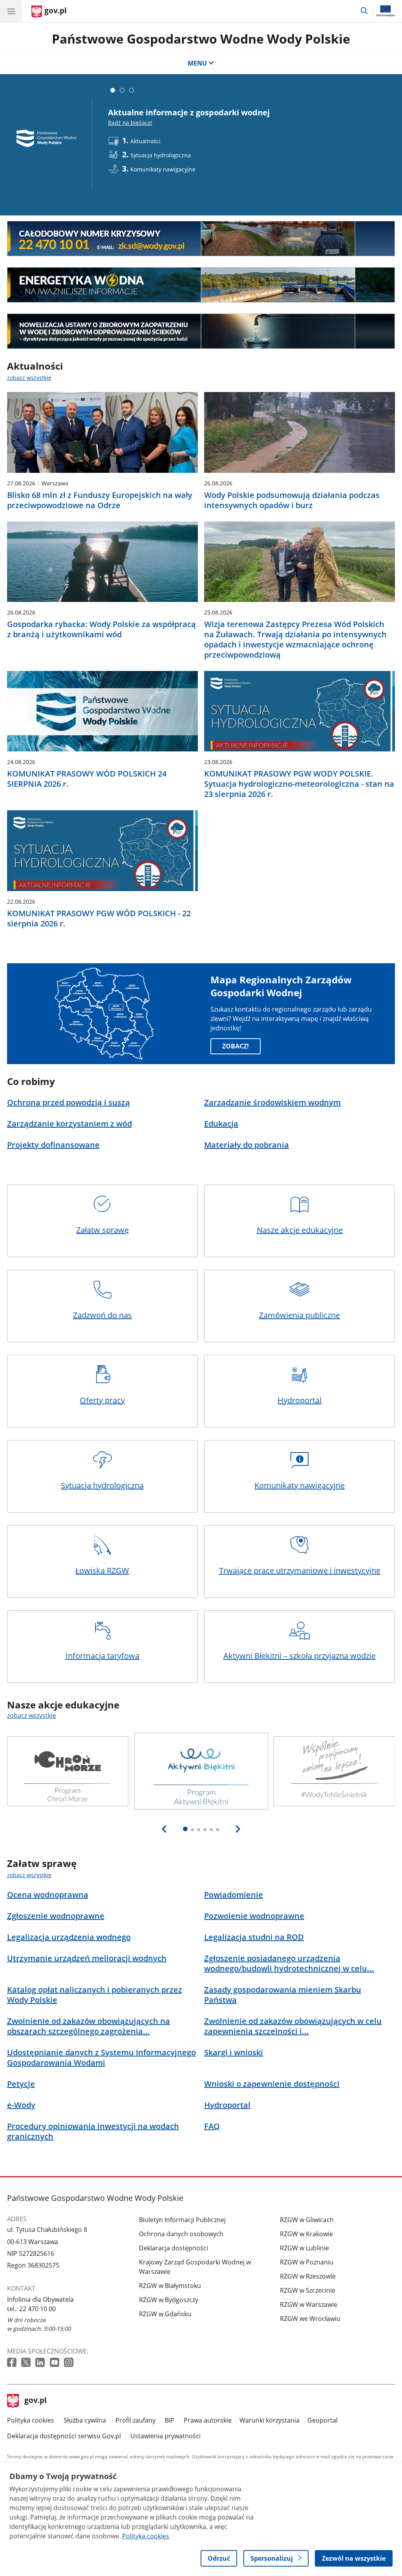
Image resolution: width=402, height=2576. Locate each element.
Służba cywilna (85, 2420)
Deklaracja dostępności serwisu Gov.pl (64, 2436)
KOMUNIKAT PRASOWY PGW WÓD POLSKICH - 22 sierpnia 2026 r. (99, 919)
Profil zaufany (135, 2420)
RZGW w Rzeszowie (308, 2276)
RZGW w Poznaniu (307, 2262)
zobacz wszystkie (29, 378)
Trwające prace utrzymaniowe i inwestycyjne (300, 1571)
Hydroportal (300, 1400)
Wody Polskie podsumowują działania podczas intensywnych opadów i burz (292, 500)
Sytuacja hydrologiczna (102, 1485)
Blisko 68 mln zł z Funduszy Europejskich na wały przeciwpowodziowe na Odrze (100, 500)
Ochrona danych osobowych (181, 2234)
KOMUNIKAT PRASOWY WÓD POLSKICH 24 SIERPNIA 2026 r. (87, 779)
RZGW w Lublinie (304, 2248)
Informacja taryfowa (102, 1656)
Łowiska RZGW (102, 1571)
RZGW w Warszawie (309, 2304)
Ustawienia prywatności (165, 2436)
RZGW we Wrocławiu (310, 2319)
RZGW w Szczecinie (308, 2290)
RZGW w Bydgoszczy (169, 2300)
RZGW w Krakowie (306, 2234)
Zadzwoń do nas (102, 1315)
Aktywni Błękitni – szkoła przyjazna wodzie (300, 1656)
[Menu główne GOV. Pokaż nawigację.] (11, 11)
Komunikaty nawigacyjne (300, 1485)
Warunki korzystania (270, 2420)
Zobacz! (236, 1046)
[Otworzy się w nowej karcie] (13, 2363)
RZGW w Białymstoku (170, 2286)
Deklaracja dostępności (174, 2248)
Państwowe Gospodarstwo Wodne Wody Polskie (201, 39)
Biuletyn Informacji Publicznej (182, 2220)
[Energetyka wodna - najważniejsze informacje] (201, 285)
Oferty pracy (102, 1400)
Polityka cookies (31, 2420)
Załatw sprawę (102, 1230)
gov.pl (35, 2401)
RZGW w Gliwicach (307, 2220)
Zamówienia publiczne (300, 1315)
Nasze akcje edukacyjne (300, 1230)
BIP (170, 2420)
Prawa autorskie (208, 2420)
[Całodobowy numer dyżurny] (201, 239)
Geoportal (323, 2420)
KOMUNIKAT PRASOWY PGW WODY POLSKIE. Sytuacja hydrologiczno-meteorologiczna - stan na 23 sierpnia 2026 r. (299, 784)
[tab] (113, 90)
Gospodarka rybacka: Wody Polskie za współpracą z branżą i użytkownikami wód (101, 629)
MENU (197, 63)
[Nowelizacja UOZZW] (201, 331)
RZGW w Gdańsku (165, 2314)
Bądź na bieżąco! (130, 123)
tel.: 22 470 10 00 (31, 2309)
